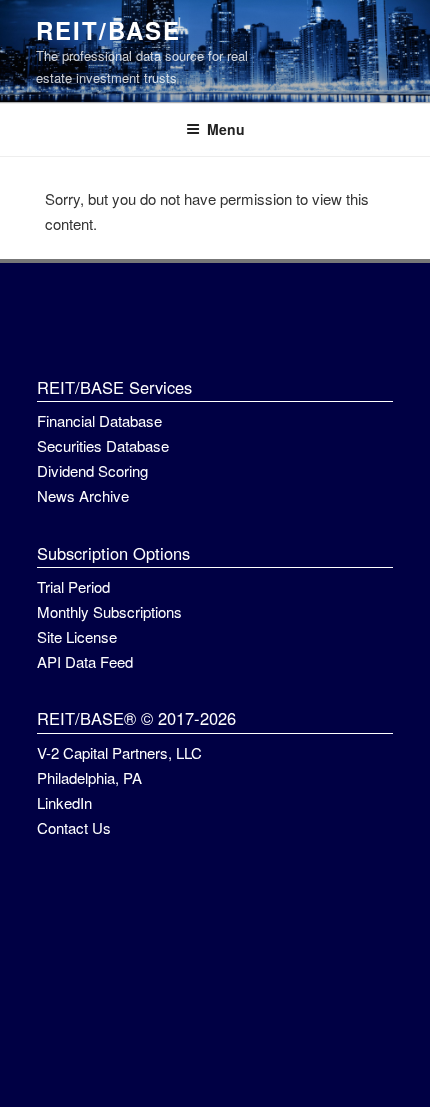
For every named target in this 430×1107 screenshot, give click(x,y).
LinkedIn (64, 802)
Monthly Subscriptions (109, 611)
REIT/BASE (108, 30)
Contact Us (74, 827)
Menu (226, 129)
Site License (77, 636)
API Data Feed (85, 661)
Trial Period (73, 586)
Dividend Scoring (92, 470)
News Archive (83, 495)
